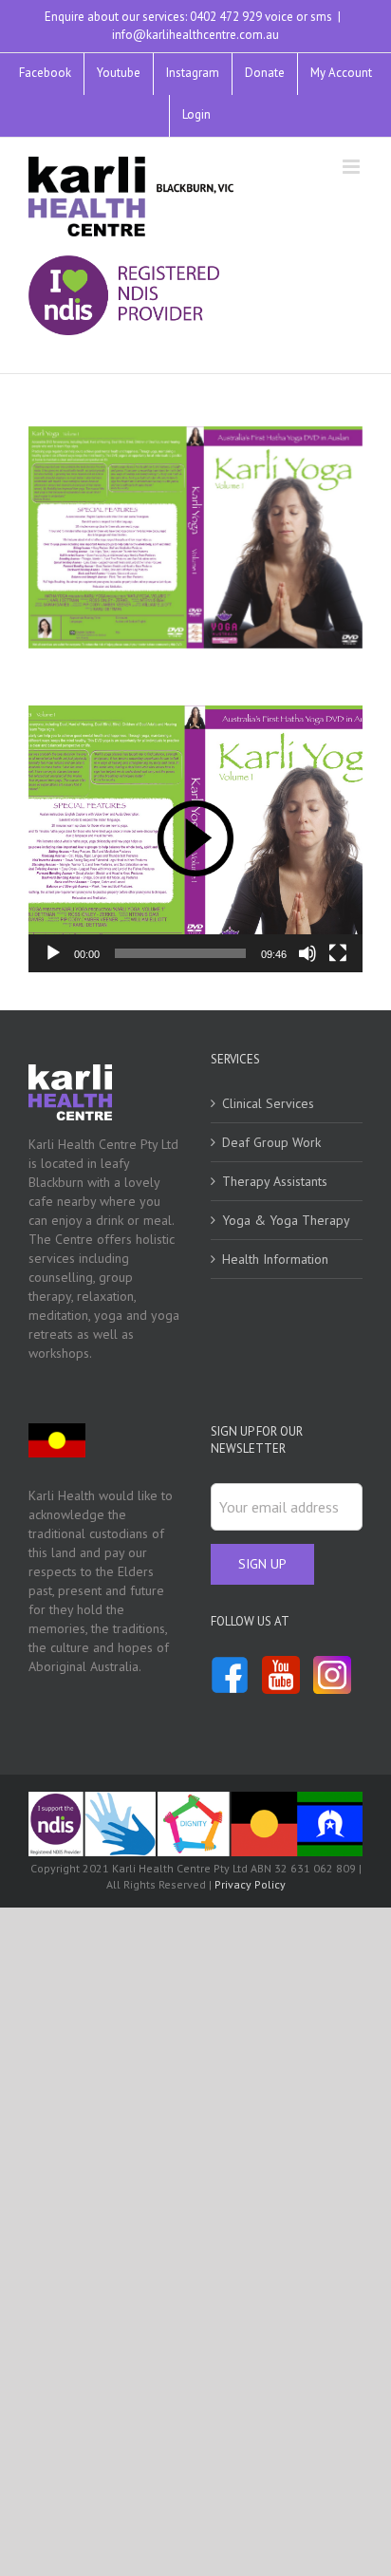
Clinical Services (268, 1103)
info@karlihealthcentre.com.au (195, 35)
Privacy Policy (250, 1884)
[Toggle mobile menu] (353, 167)
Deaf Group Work (271, 1142)
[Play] (53, 953)
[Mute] (307, 953)
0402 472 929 (226, 17)
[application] (195, 839)
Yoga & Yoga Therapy (286, 1220)
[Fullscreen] (338, 953)
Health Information (275, 1259)
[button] (195, 838)
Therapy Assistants (275, 1181)
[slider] (180, 953)
